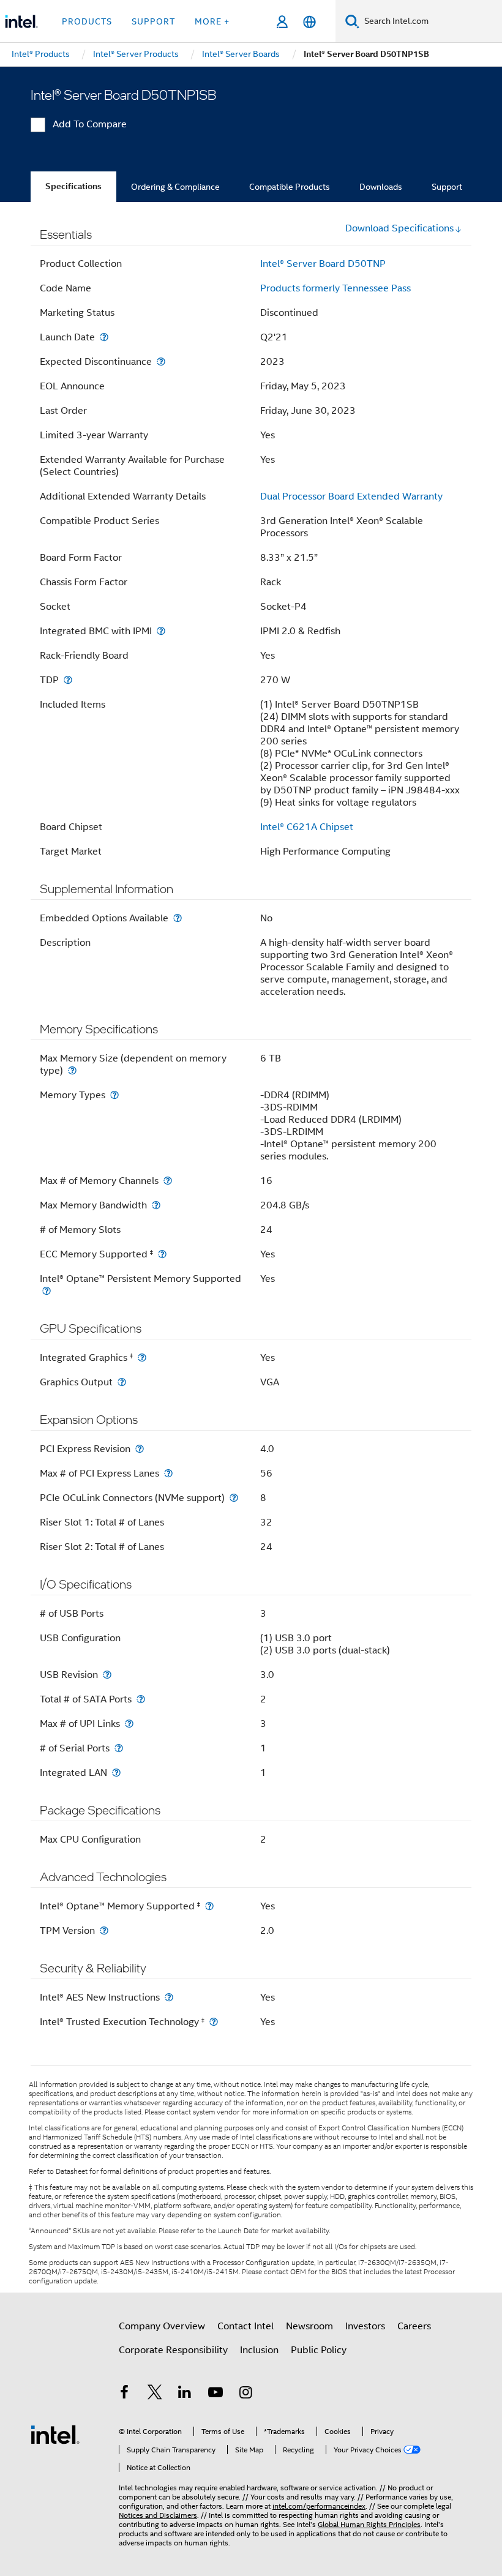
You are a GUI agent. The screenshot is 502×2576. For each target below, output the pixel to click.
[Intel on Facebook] (124, 2394)
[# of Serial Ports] (119, 1748)
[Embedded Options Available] (178, 918)
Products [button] (87, 21)
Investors (365, 2326)
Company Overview (162, 2326)
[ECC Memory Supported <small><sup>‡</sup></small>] (162, 1254)
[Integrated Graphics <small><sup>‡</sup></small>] (142, 1357)
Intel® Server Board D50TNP (323, 264)
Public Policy (319, 2350)
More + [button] (212, 21)
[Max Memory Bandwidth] (156, 1205)
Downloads (381, 187)
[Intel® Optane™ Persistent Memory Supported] (47, 1291)
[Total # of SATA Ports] (141, 1699)
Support (447, 187)
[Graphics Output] (122, 1382)
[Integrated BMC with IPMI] (161, 631)
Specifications (73, 186)
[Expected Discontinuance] (161, 361)
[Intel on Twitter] (155, 2394)
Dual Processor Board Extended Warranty (351, 496)
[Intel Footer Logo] (55, 2434)
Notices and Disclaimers (158, 2515)
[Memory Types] (114, 1095)
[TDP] (68, 680)
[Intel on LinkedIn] (185, 2394)
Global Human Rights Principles (369, 2524)
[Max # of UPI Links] (129, 1724)
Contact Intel (245, 2326)
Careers (414, 2326)
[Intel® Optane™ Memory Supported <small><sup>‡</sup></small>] (209, 1906)
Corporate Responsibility (173, 2350)
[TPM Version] (104, 1930)
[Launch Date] (104, 337)
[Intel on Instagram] (245, 2394)
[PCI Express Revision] (140, 1449)
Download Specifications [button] (399, 228)
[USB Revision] (107, 1675)
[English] (309, 22)
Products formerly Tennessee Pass (335, 288)
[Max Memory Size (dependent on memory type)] (72, 1070)
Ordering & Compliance (175, 187)
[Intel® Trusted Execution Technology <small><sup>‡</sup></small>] (214, 2022)
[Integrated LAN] (116, 1773)
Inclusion (259, 2350)
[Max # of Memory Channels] (168, 1181)
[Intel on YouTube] (215, 2394)
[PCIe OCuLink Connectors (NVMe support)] (234, 1498)
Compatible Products (290, 187)
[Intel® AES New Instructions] (169, 1997)
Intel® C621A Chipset (307, 827)
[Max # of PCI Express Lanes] (168, 1473)
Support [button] (153, 21)
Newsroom (309, 2326)
